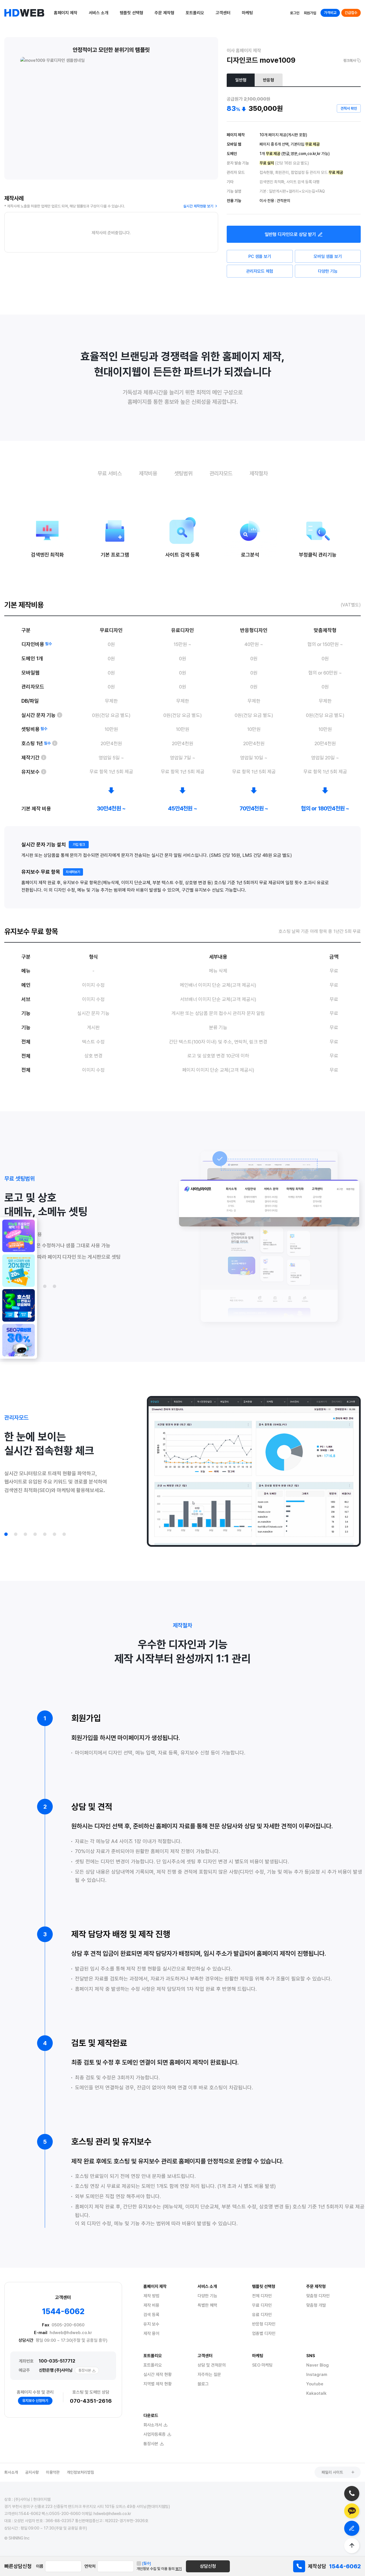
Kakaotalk (316, 2393)
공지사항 (32, 2472)
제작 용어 (151, 2334)
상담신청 (208, 2566)
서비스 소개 (99, 13)
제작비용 (148, 473)
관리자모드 (221, 473)
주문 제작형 (164, 13)
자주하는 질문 (209, 2375)
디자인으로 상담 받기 (290, 234)
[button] (45, 1286)
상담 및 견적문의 (212, 2365)
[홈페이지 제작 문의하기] (352, 2528)
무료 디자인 (262, 2305)
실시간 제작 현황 (158, 2375)
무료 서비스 (110, 473)
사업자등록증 (155, 2434)
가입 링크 (79, 845)
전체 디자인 (262, 2296)
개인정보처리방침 (80, 2472)
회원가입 (310, 13)
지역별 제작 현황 (158, 2384)
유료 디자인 (262, 2315)
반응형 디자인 (264, 2324)
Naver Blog (318, 2365)
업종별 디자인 (264, 2334)
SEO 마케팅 (262, 2365)
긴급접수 (351, 13)
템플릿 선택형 (131, 13)
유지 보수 (151, 2324)
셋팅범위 (183, 473)
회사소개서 (153, 2425)
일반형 (241, 80)
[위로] (352, 2546)
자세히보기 (73, 872)
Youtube (315, 2384)
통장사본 (85, 2370)
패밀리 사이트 (332, 2472)
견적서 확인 (349, 108)
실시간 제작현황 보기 (198, 206)
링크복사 (350, 61)
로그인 (295, 13)
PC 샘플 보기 (260, 256)
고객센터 (223, 13)
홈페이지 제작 (66, 13)
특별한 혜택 (207, 2305)
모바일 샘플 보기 (328, 256)
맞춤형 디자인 (318, 2296)
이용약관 (53, 2472)
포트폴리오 (195, 13)
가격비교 (330, 13)
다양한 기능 (328, 271)
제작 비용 (151, 2305)
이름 (40, 2566)
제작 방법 (151, 2296)
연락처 (90, 2566)
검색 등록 (151, 2315)
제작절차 (259, 473)
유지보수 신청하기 (35, 2401)
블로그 (203, 2384)
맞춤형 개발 (316, 2305)
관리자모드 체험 (260, 271)
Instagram (317, 2375)
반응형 (268, 80)
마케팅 (247, 13)
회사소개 (11, 2472)
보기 (179, 2569)
